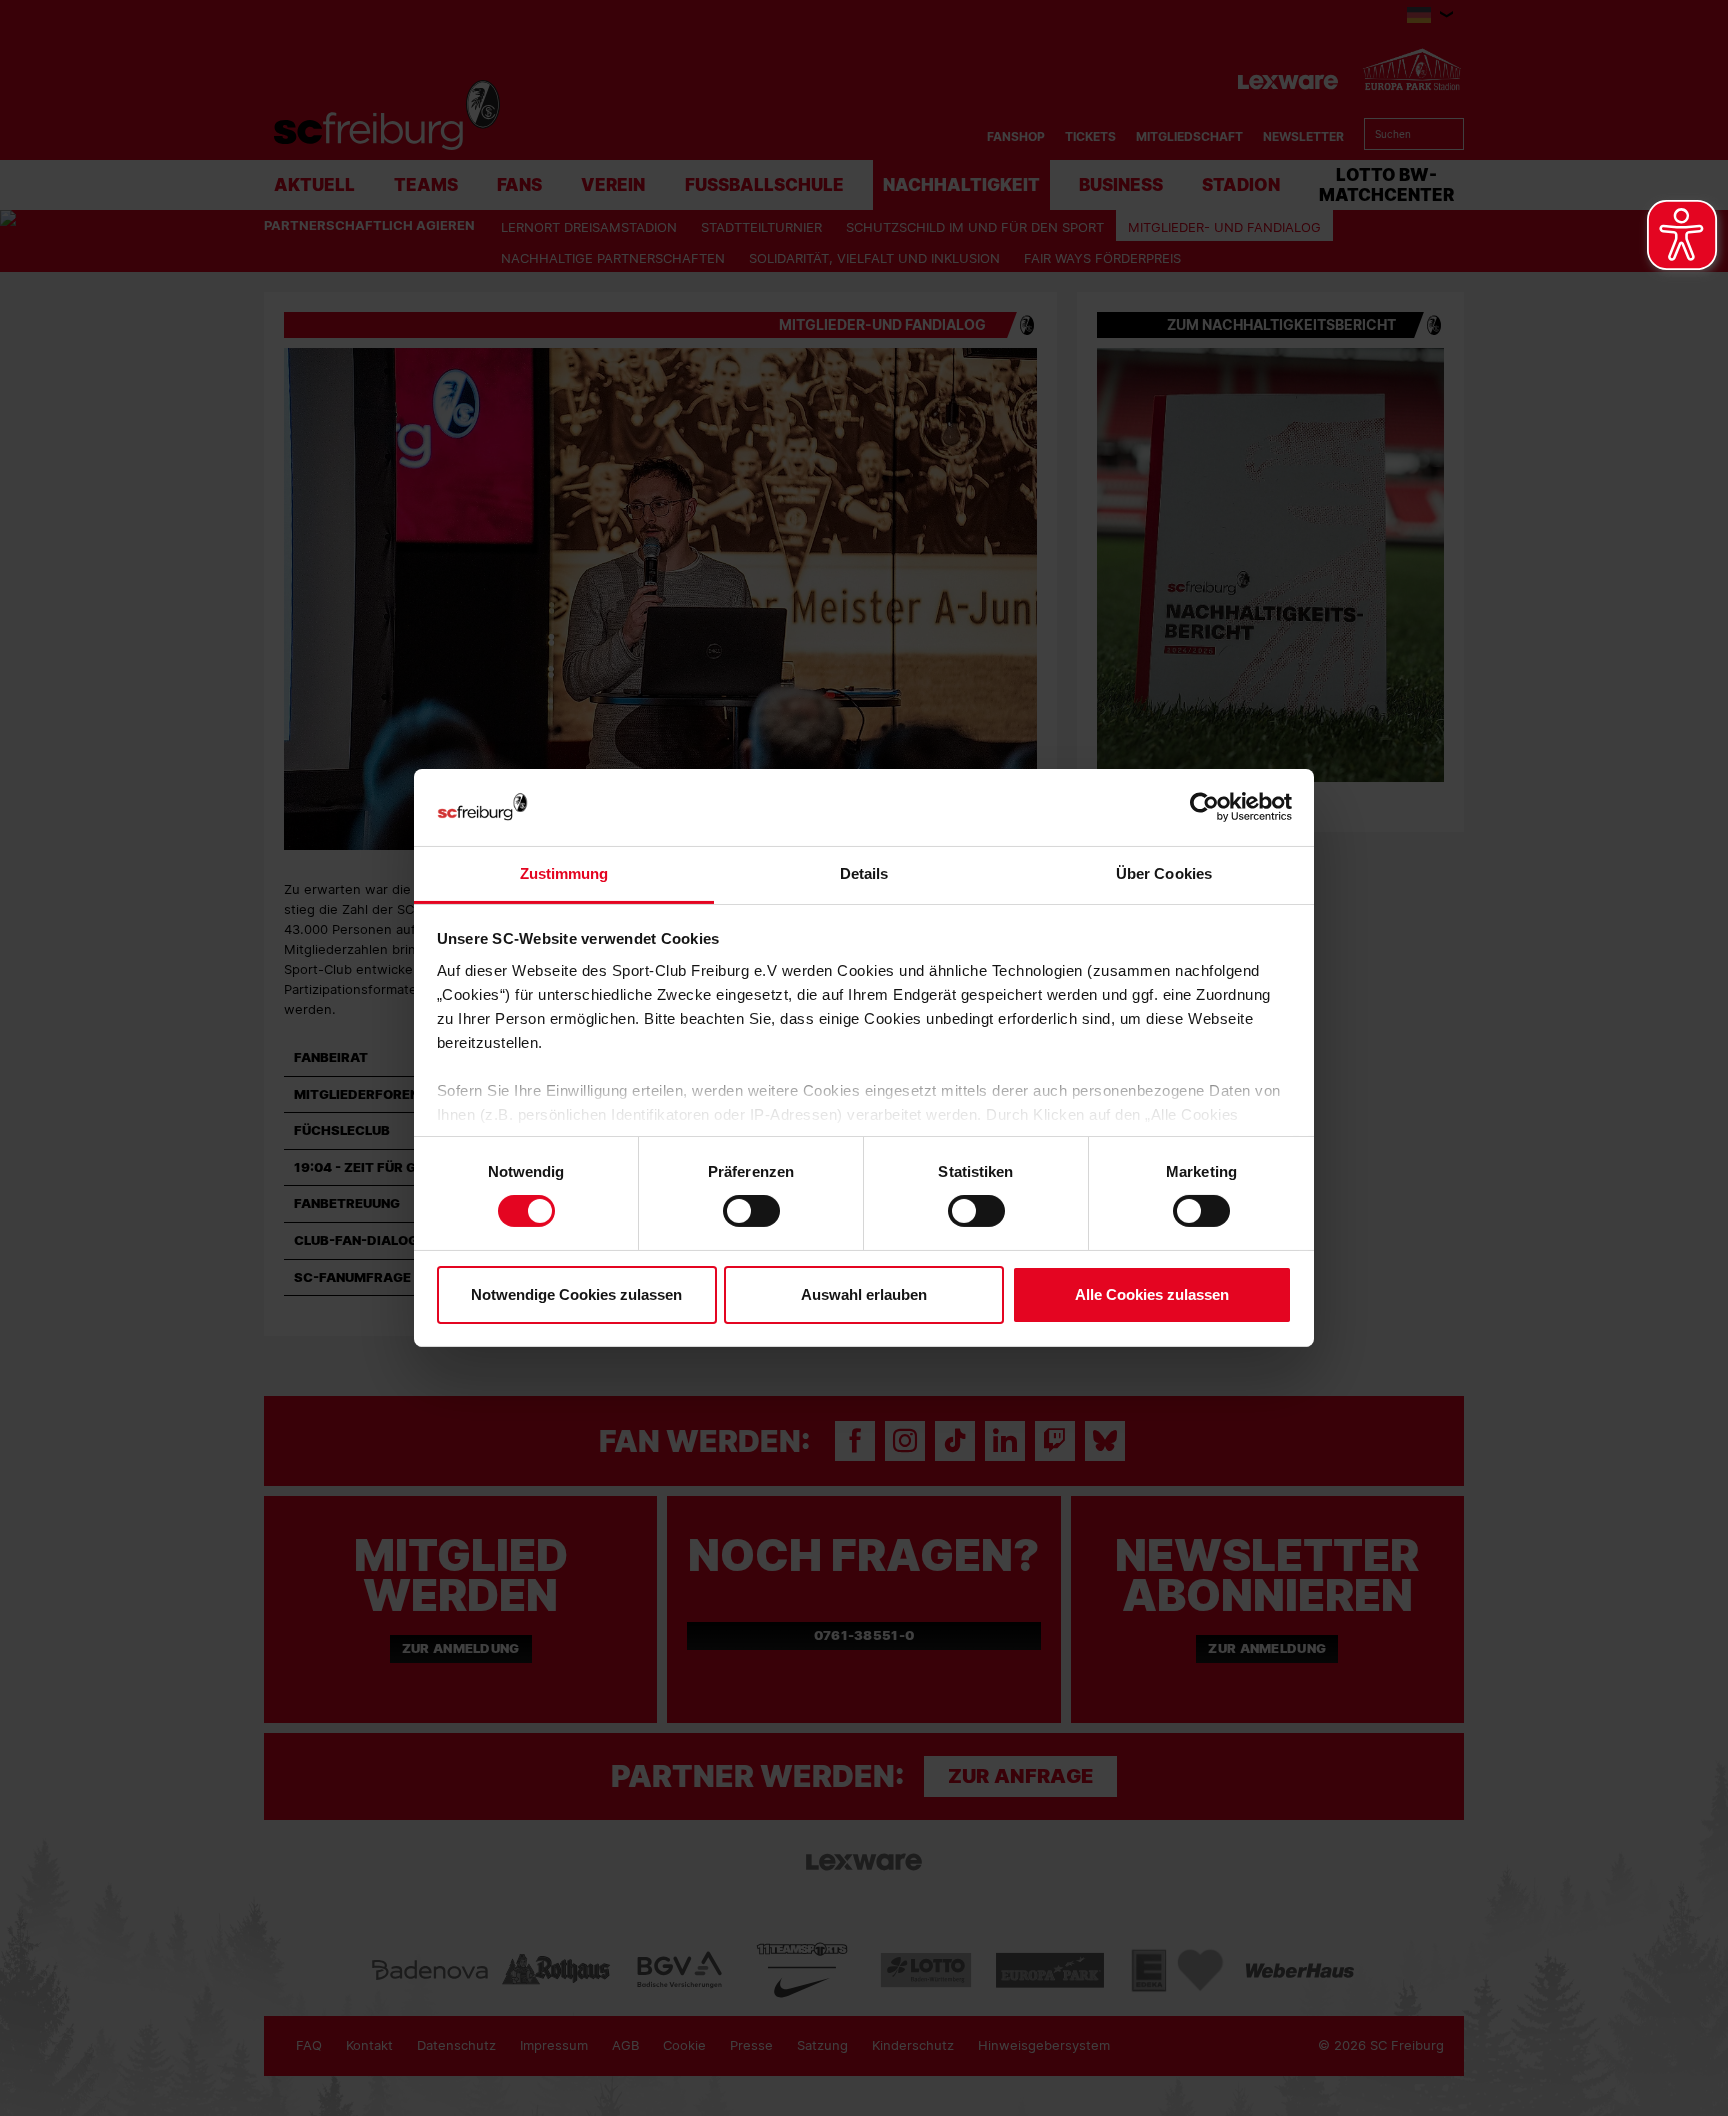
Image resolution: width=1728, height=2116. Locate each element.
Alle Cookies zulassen (1152, 1294)
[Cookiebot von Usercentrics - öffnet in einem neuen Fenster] (1204, 807)
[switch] (751, 1211)
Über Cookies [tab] (1164, 873)
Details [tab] (864, 873)
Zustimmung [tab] (564, 873)
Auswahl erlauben (864, 1294)
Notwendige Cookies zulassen (576, 1294)
